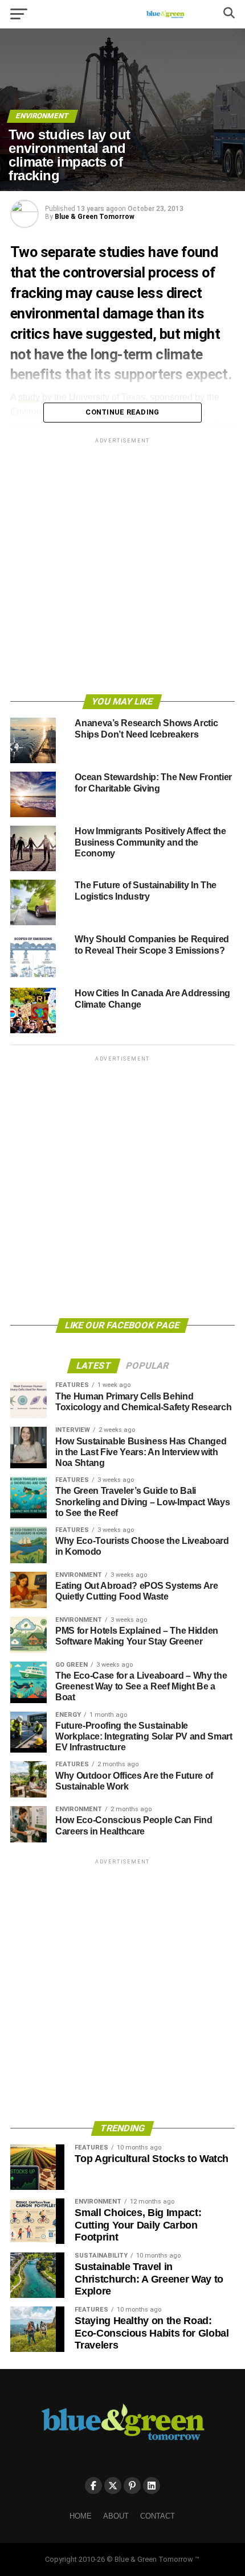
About (116, 2516)
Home (81, 2516)
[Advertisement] (122, 568)
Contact (158, 2516)
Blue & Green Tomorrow (95, 217)
